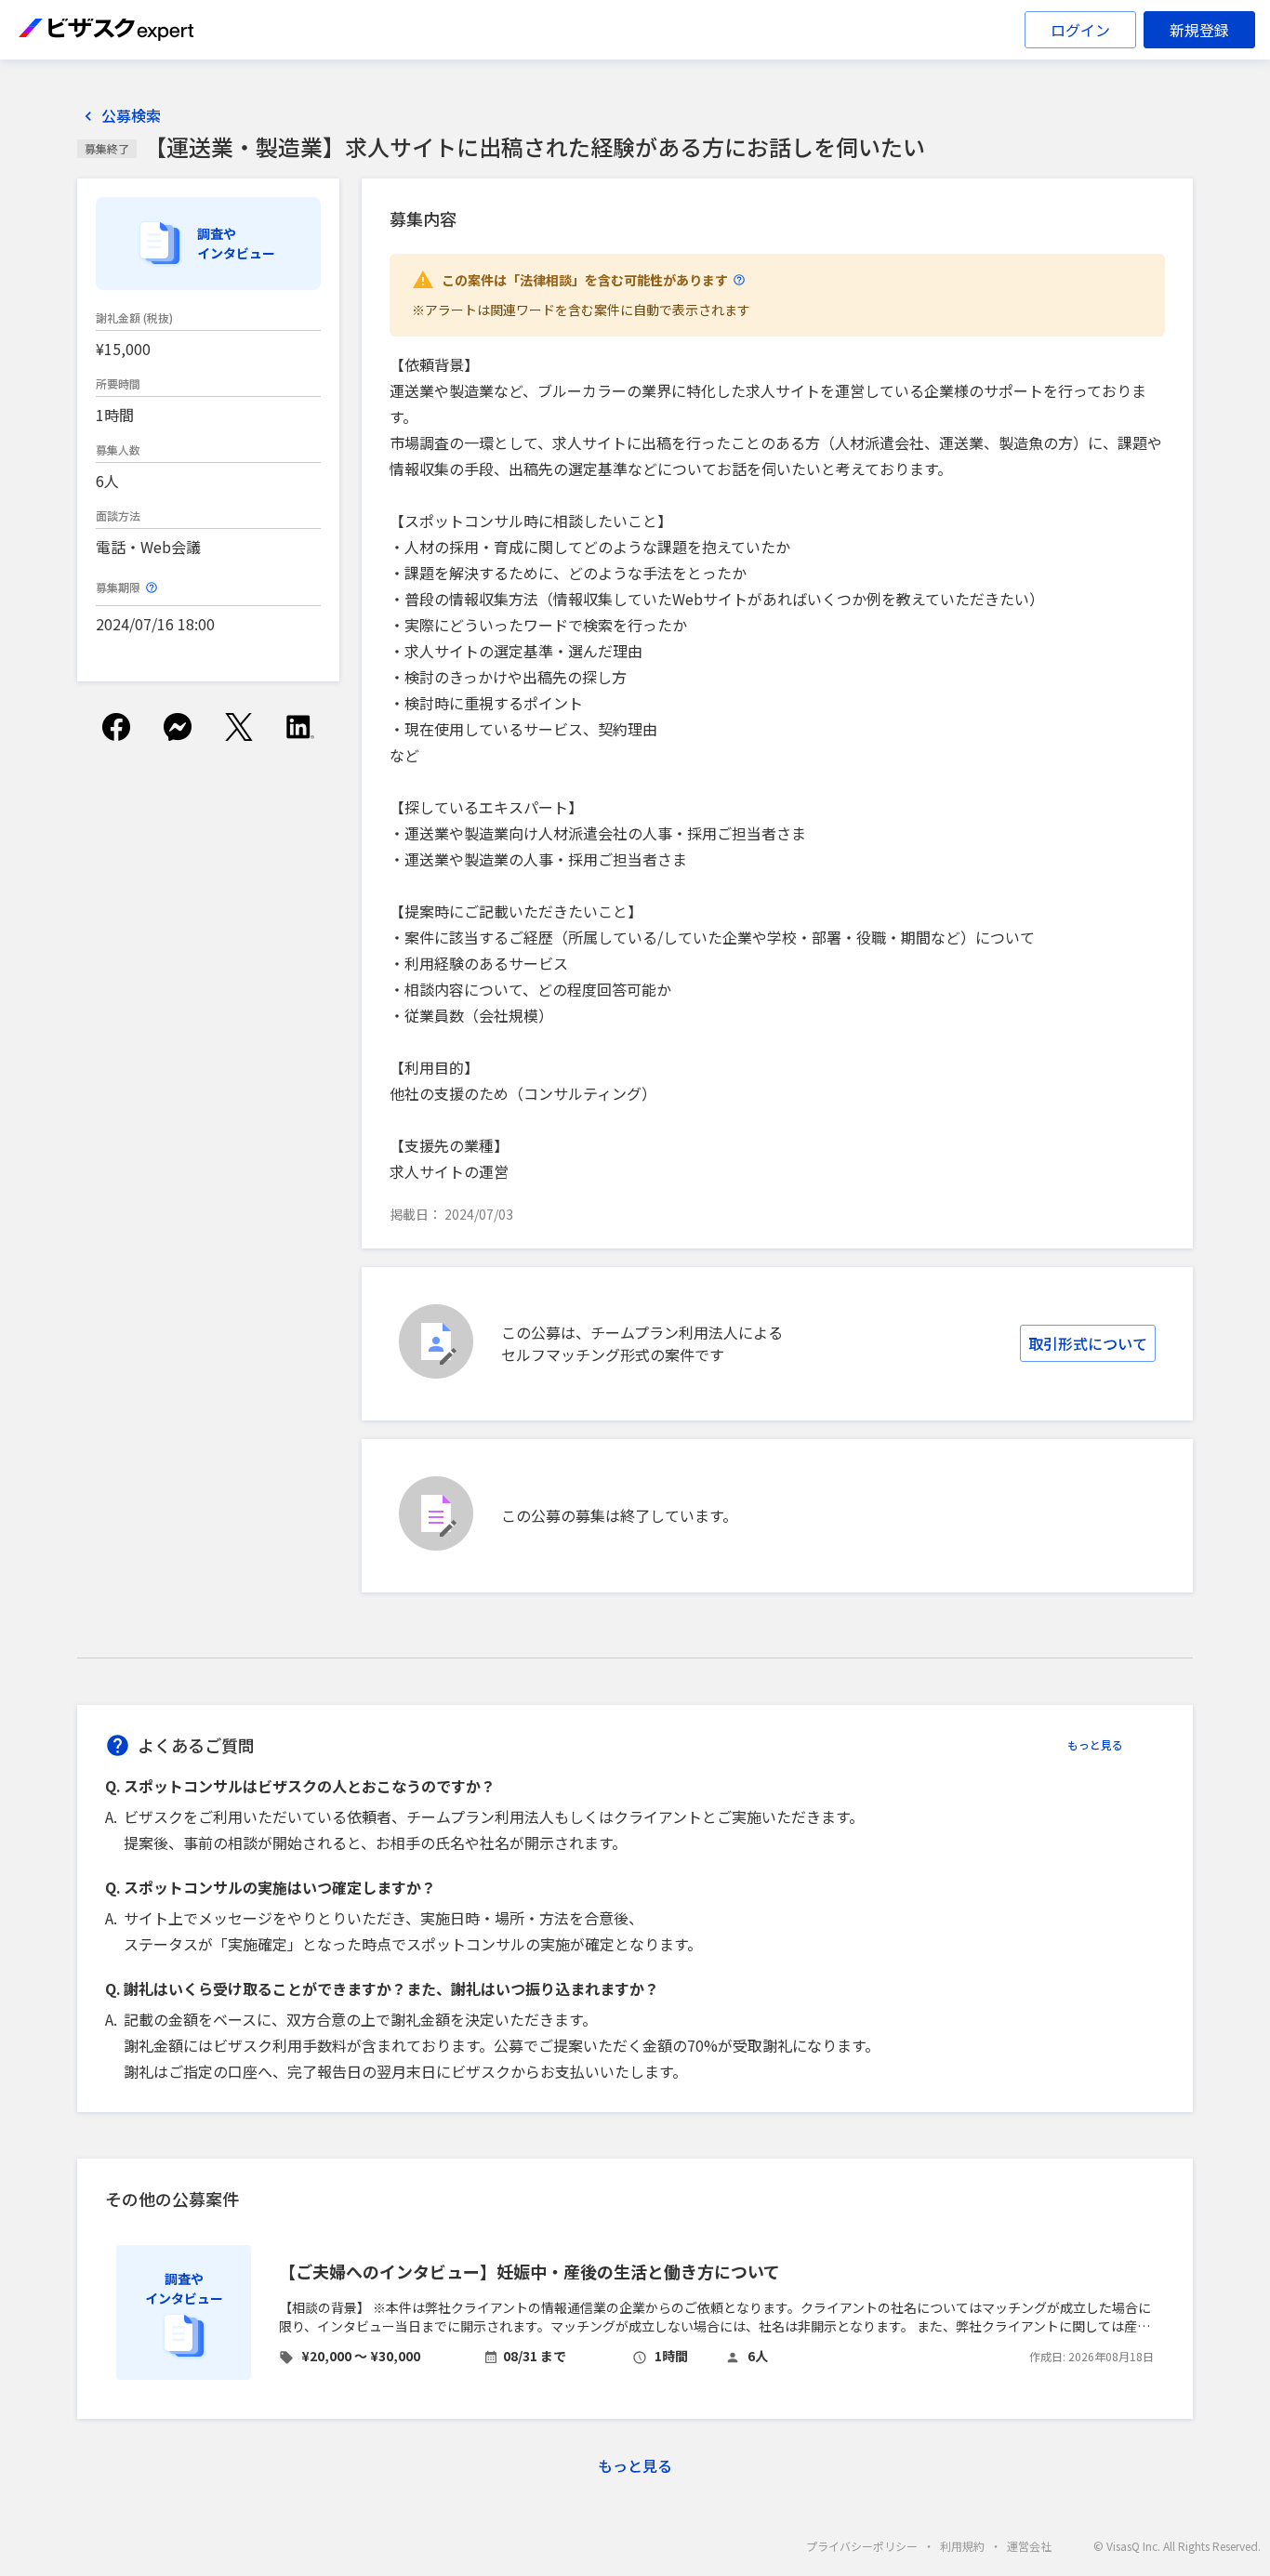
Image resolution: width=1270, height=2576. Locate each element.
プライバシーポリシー (862, 2546)
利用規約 (962, 2546)
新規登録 (1199, 30)
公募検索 (131, 116)
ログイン (1080, 30)
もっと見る (1095, 1744)
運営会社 (1029, 2546)
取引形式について (1088, 1343)
